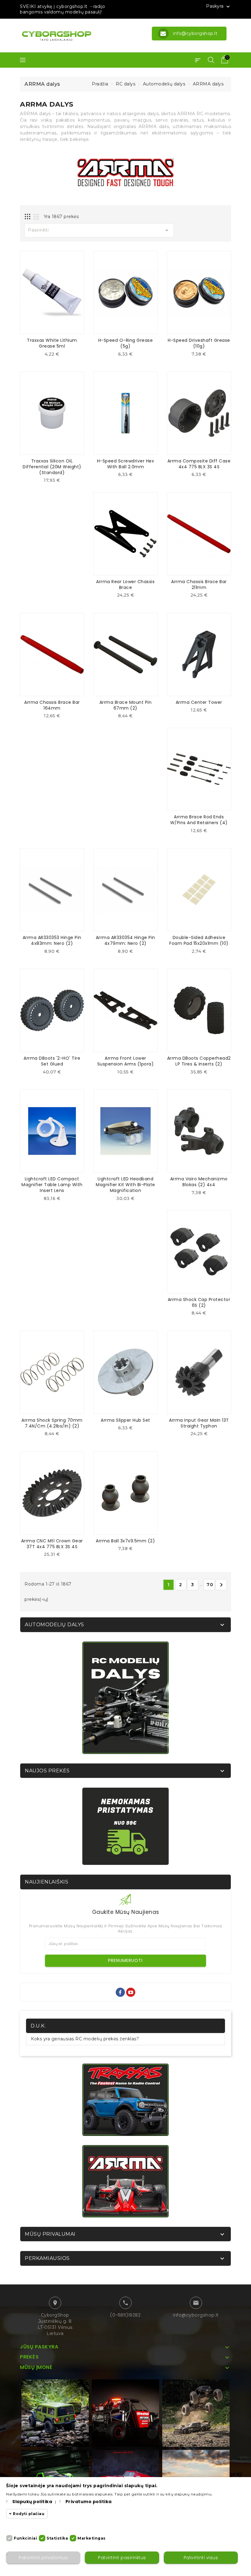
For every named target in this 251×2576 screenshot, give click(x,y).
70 (210, 1585)
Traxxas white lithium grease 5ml (52, 343)
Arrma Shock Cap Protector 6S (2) (199, 1302)
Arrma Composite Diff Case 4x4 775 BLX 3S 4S (199, 464)
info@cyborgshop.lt (196, 2315)
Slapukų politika (32, 2502)
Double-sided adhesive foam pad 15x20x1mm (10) (199, 940)
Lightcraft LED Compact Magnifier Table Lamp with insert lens (52, 1185)
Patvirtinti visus (201, 2558)
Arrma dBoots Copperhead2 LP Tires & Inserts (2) (199, 1061)
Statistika (57, 2538)
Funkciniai (25, 2538)
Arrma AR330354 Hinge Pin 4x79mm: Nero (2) (125, 940)
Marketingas (92, 2538)
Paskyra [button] (219, 6)
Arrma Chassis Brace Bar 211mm (199, 585)
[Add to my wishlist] (57, 356)
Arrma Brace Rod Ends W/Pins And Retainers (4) (199, 820)
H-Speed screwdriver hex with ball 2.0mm (126, 464)
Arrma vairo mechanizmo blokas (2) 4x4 (199, 1182)
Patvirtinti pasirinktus (122, 2558)
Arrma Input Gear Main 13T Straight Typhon (199, 1423)
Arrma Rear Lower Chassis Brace (125, 585)
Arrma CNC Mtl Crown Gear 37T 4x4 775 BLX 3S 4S (52, 1544)
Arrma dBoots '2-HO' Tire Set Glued (52, 1061)
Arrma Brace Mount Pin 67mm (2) (126, 705)
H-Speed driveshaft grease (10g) (199, 343)
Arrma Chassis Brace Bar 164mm (52, 705)
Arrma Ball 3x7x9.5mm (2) (125, 1541)
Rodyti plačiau (29, 2514)
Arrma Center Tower (199, 702)
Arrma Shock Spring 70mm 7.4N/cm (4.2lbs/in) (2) (52, 1423)
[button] (198, 60)
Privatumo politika (89, 2502)
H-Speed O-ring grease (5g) (126, 343)
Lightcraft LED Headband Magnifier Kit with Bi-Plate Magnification (125, 1185)
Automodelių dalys (54, 1625)
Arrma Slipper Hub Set (125, 1420)
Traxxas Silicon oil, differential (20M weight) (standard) (52, 467)
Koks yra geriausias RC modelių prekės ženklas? (85, 2039)
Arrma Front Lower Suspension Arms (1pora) (126, 1061)
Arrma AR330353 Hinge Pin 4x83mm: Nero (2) (52, 940)
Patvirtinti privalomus (43, 2558)
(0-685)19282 (125, 2315)
